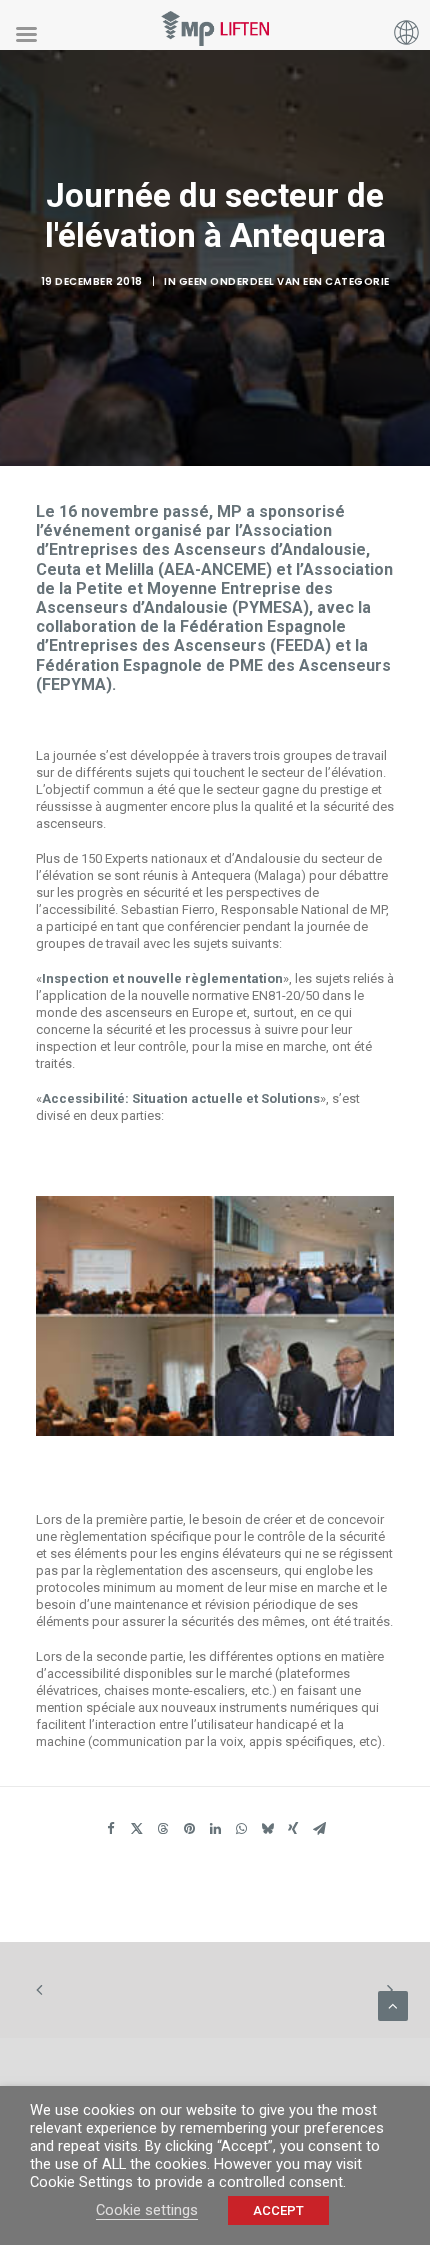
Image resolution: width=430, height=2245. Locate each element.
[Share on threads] (163, 1832)
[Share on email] (319, 1832)
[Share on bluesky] (267, 1832)
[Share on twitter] (137, 1832)
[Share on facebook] (111, 1832)
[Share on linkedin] (215, 1832)
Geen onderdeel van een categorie (284, 281)
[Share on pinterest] (189, 1832)
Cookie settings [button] (147, 2210)
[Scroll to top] (393, 2004)
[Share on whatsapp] (241, 1832)
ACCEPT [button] (278, 2210)
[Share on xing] (293, 1832)
